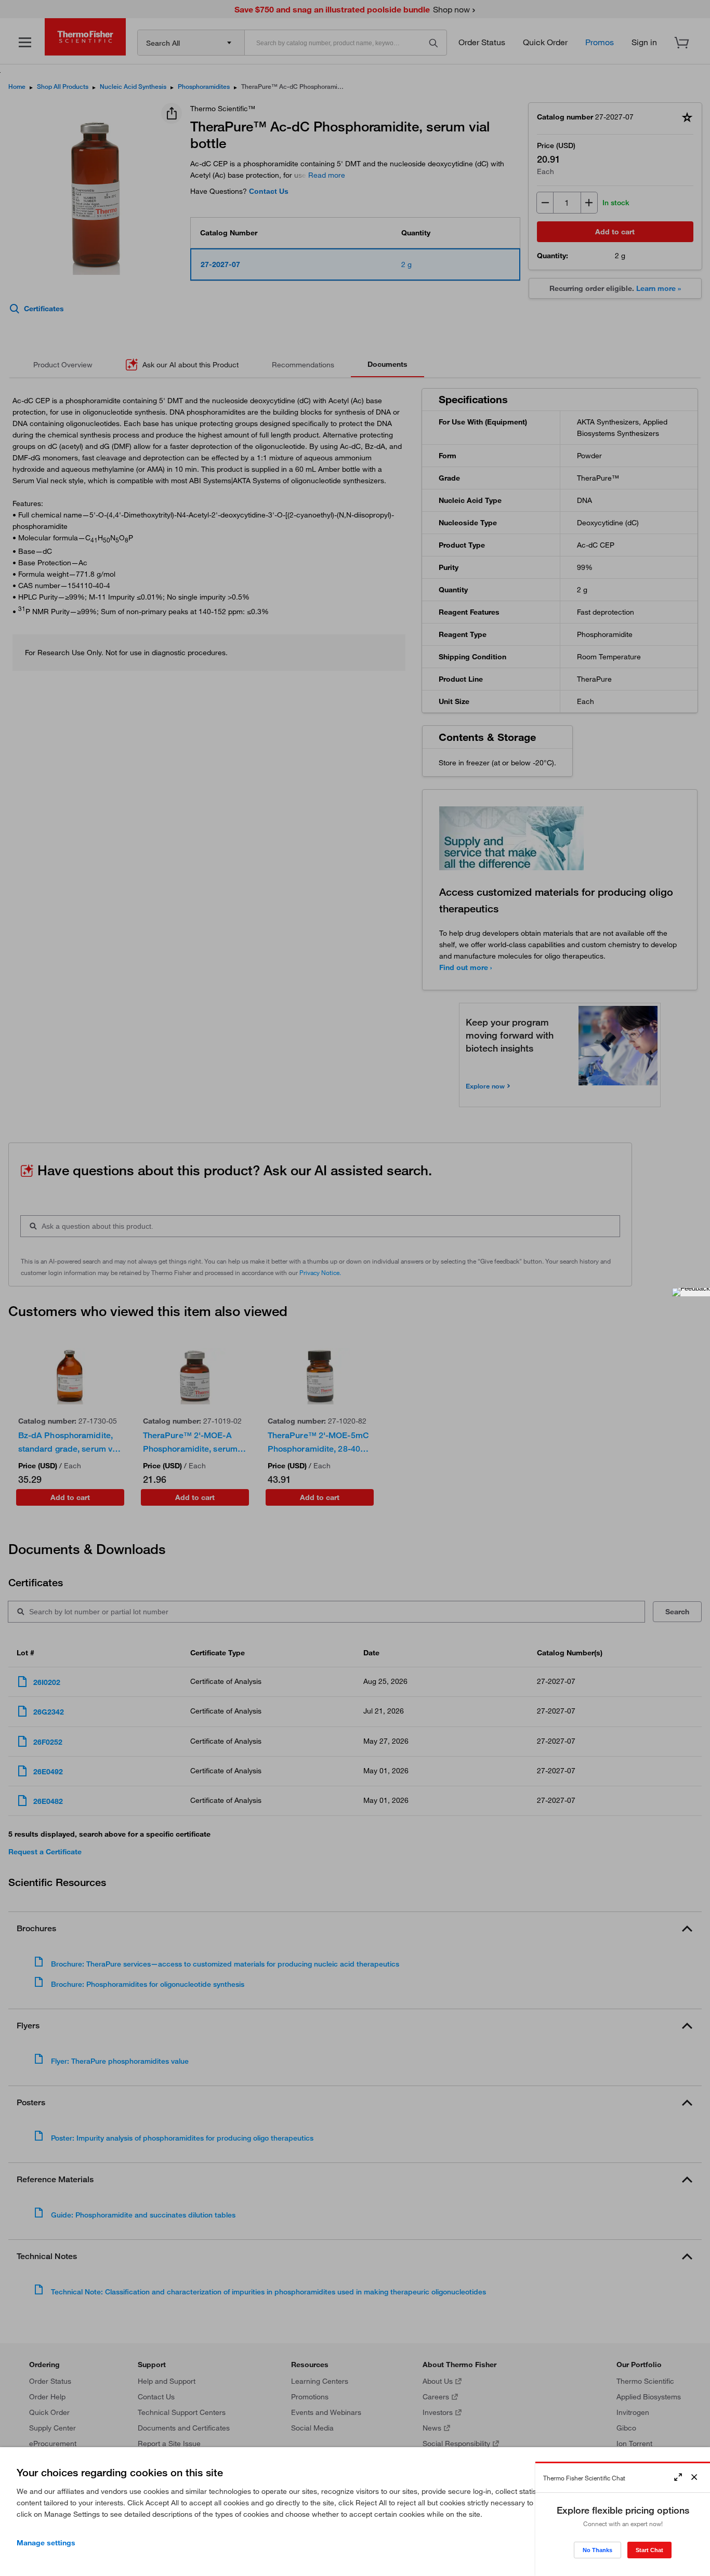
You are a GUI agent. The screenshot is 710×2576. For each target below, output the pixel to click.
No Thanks (597, 2550)
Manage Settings (46, 2543)
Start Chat (649, 2550)
